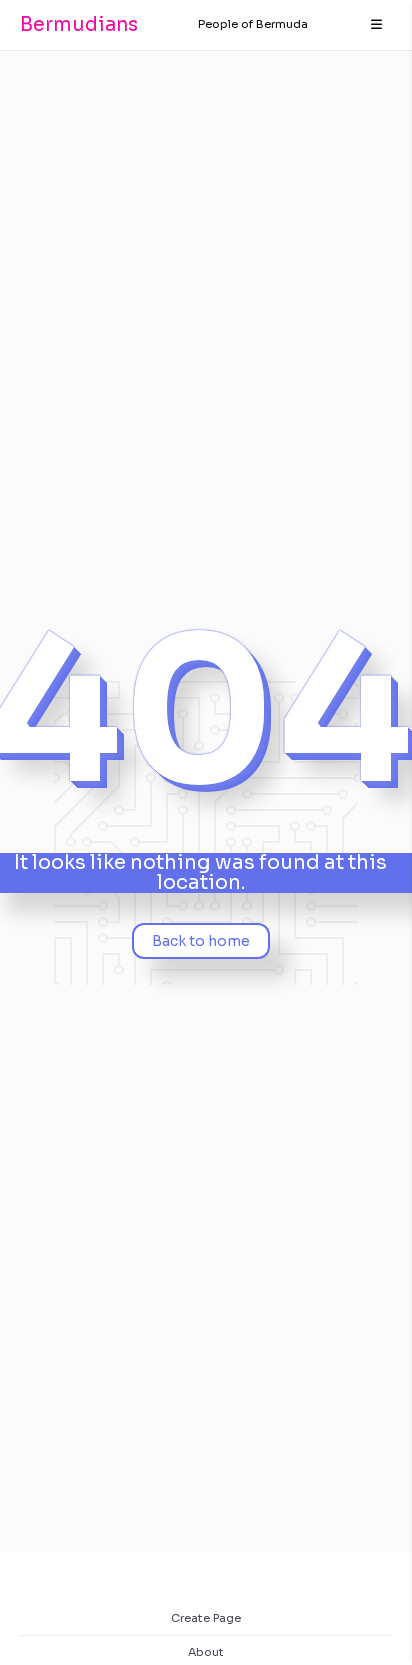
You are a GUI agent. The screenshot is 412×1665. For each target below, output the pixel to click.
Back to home (201, 941)
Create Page (206, 1618)
